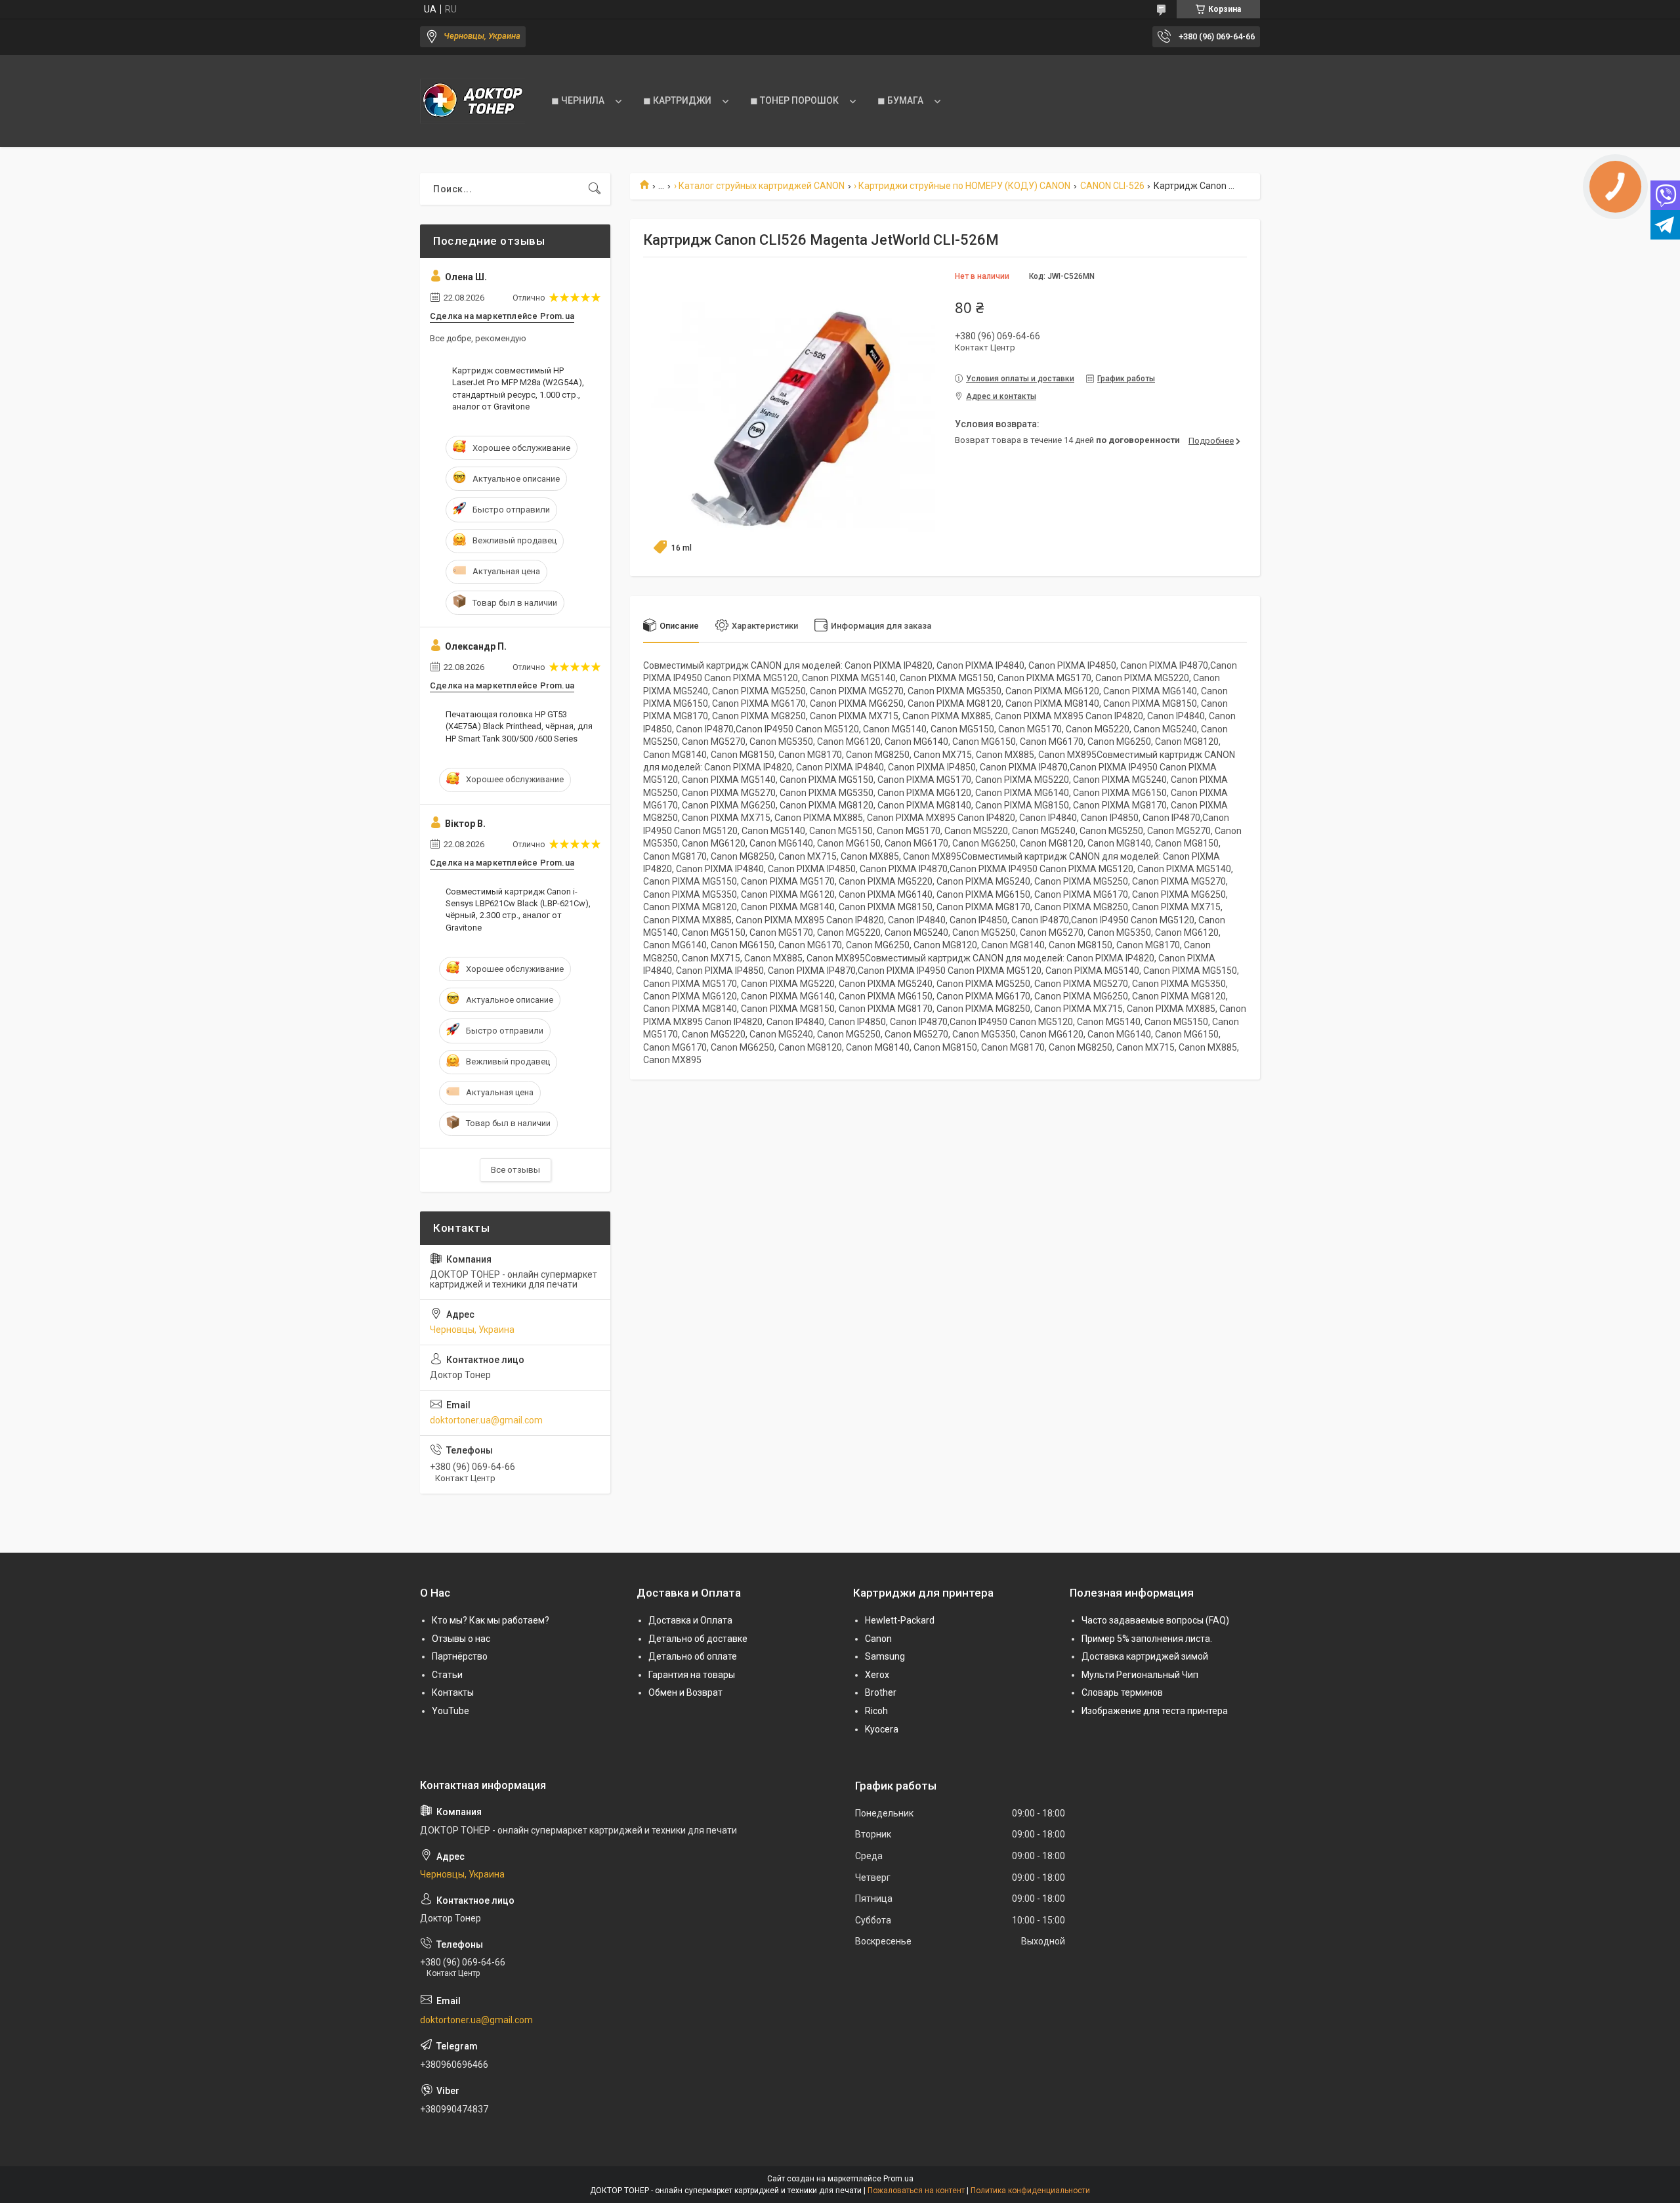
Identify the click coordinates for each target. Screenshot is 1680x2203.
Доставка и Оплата (690, 1620)
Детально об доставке (698, 1639)
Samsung (885, 1656)
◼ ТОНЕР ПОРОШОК (794, 100)
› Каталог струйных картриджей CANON (759, 186)
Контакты (453, 1692)
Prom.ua (898, 2179)
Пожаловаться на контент (916, 2191)
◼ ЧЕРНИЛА (578, 100)
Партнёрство (460, 1656)
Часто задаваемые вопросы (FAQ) (1155, 1620)
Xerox (877, 1675)
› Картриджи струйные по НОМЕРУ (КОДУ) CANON (962, 186)
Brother (881, 1692)
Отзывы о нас (461, 1639)
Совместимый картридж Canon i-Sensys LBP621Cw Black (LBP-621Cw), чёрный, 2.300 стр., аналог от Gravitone (518, 910)
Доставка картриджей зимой (1145, 1656)
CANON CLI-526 (1112, 186)
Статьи (447, 1675)
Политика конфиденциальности (1030, 2191)
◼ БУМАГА (900, 100)
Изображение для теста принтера (1155, 1711)
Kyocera (882, 1729)
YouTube (451, 1711)
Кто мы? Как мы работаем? (491, 1620)
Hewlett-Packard (900, 1620)
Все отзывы (515, 1170)
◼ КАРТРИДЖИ (677, 100)
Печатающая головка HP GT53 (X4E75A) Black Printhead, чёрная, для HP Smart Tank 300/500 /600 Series (519, 726)
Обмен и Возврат (685, 1692)
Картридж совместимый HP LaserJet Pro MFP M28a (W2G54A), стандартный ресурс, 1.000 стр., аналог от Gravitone (518, 388)
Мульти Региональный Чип (1140, 1675)
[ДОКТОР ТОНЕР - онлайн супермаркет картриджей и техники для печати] (472, 101)
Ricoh (876, 1711)
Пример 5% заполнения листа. (1147, 1639)
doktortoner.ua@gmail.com (486, 1420)
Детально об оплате (693, 1656)
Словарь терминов (1122, 1692)
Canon (878, 1639)
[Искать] (595, 189)
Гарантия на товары (692, 1675)
